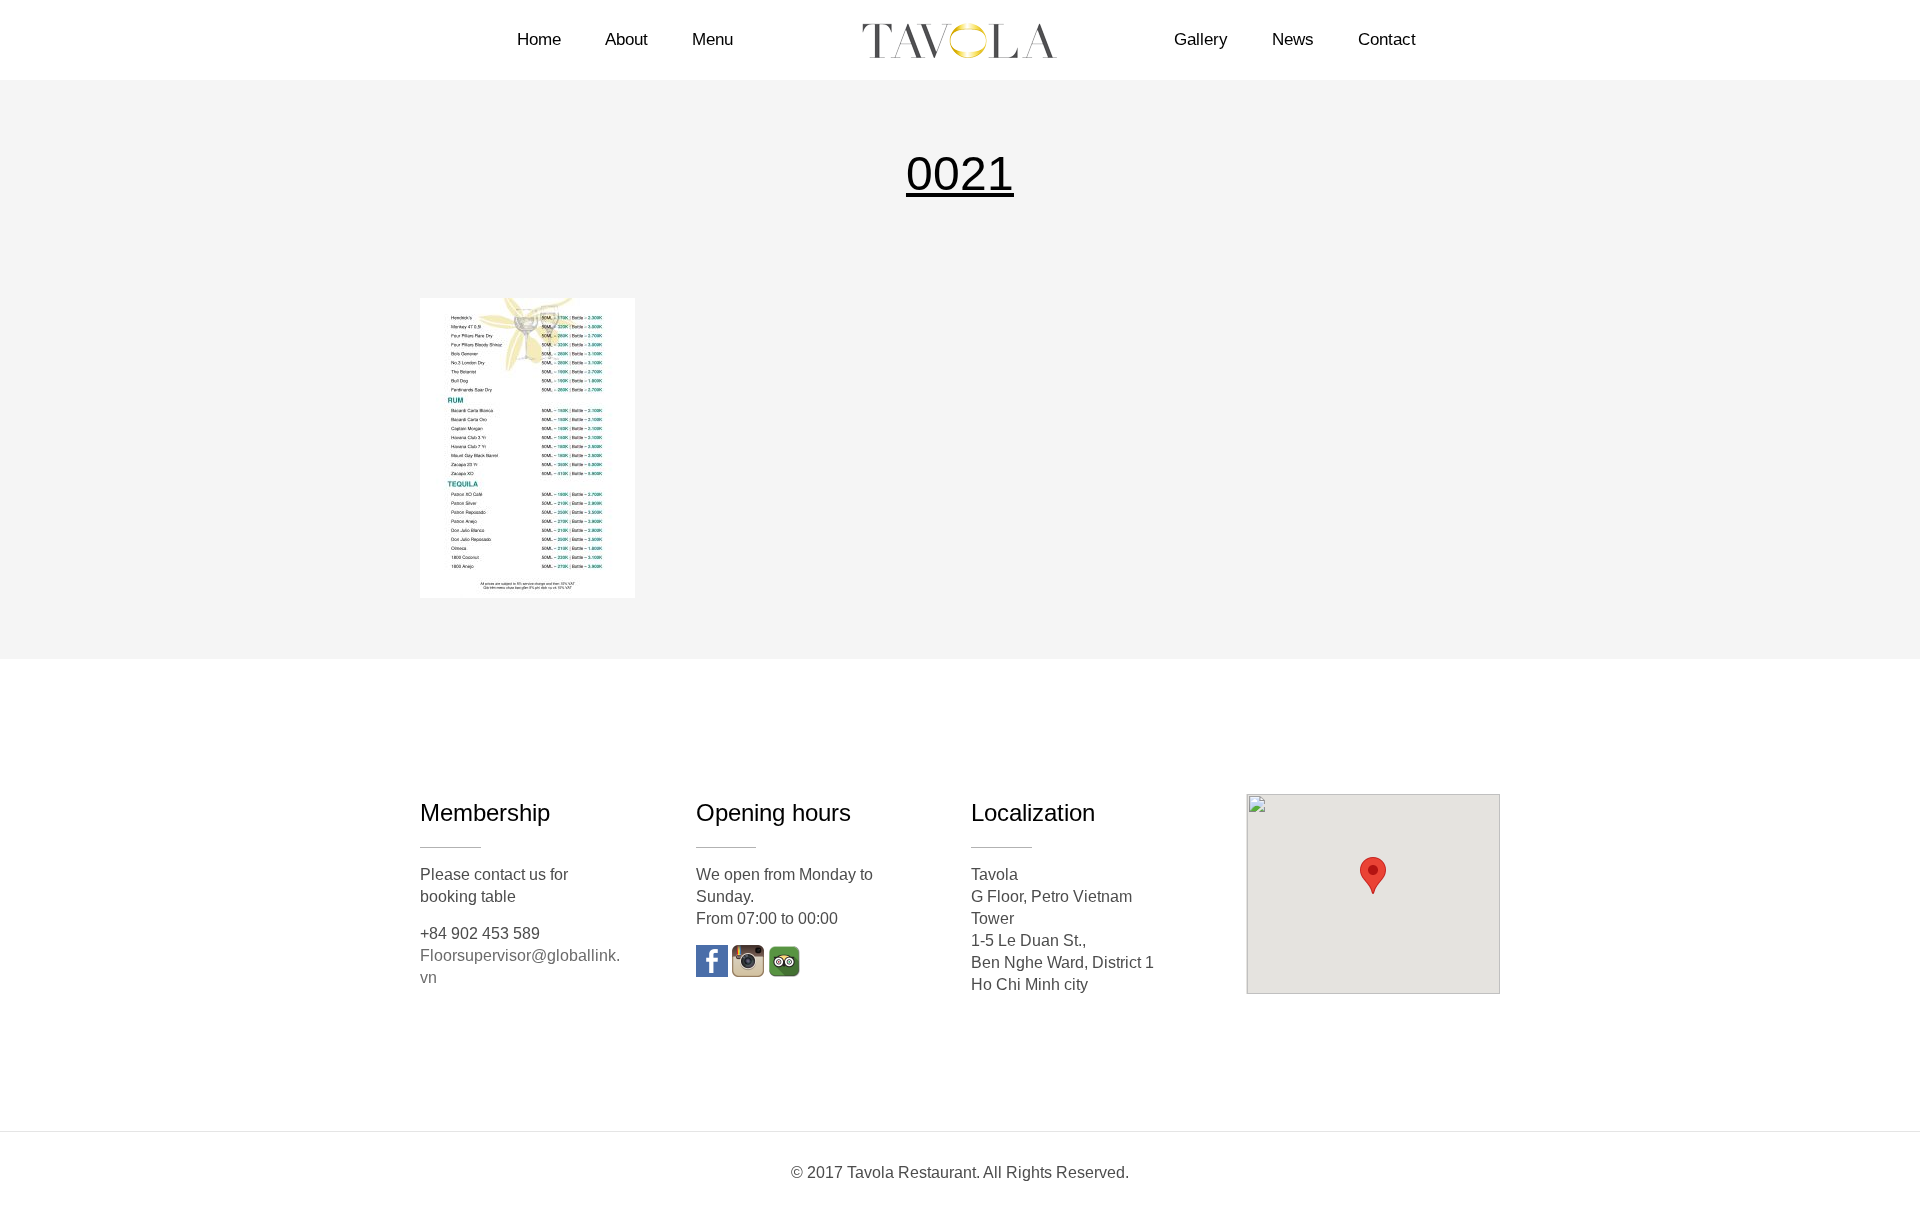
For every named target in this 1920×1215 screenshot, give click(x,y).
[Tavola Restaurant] (959, 40)
